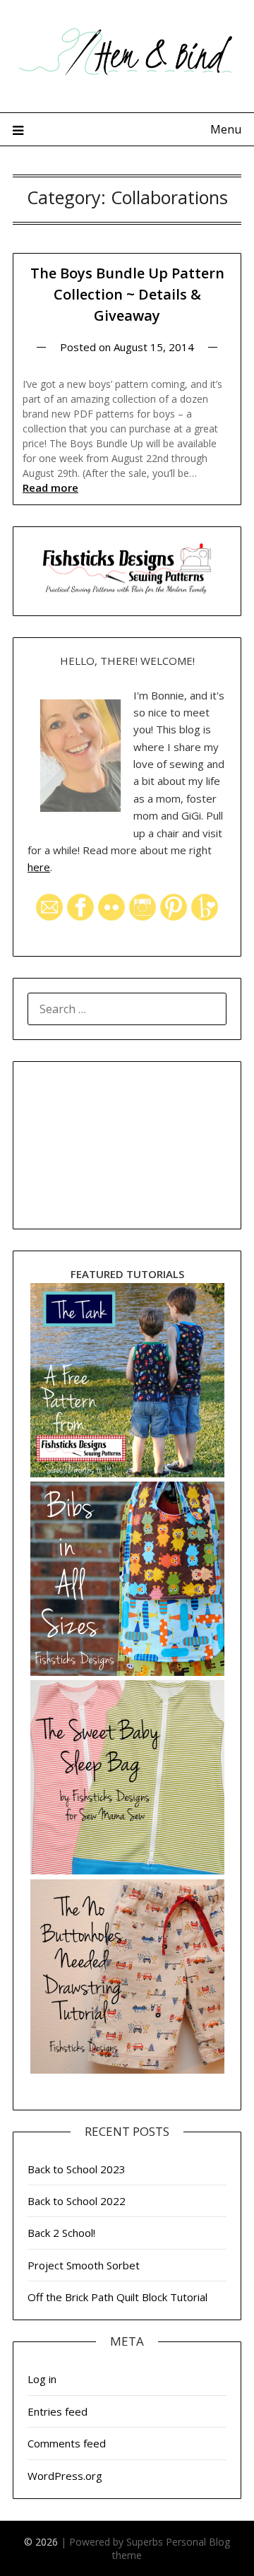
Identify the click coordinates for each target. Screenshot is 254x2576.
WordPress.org (65, 2476)
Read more (50, 488)
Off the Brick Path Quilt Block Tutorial (117, 2297)
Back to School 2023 (77, 2169)
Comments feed (67, 2443)
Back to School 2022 (77, 2201)
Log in (42, 2379)
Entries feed (58, 2411)
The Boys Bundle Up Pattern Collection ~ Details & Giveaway (127, 294)
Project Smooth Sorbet (84, 2265)
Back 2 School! (61, 2233)
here (39, 867)
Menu (226, 129)
